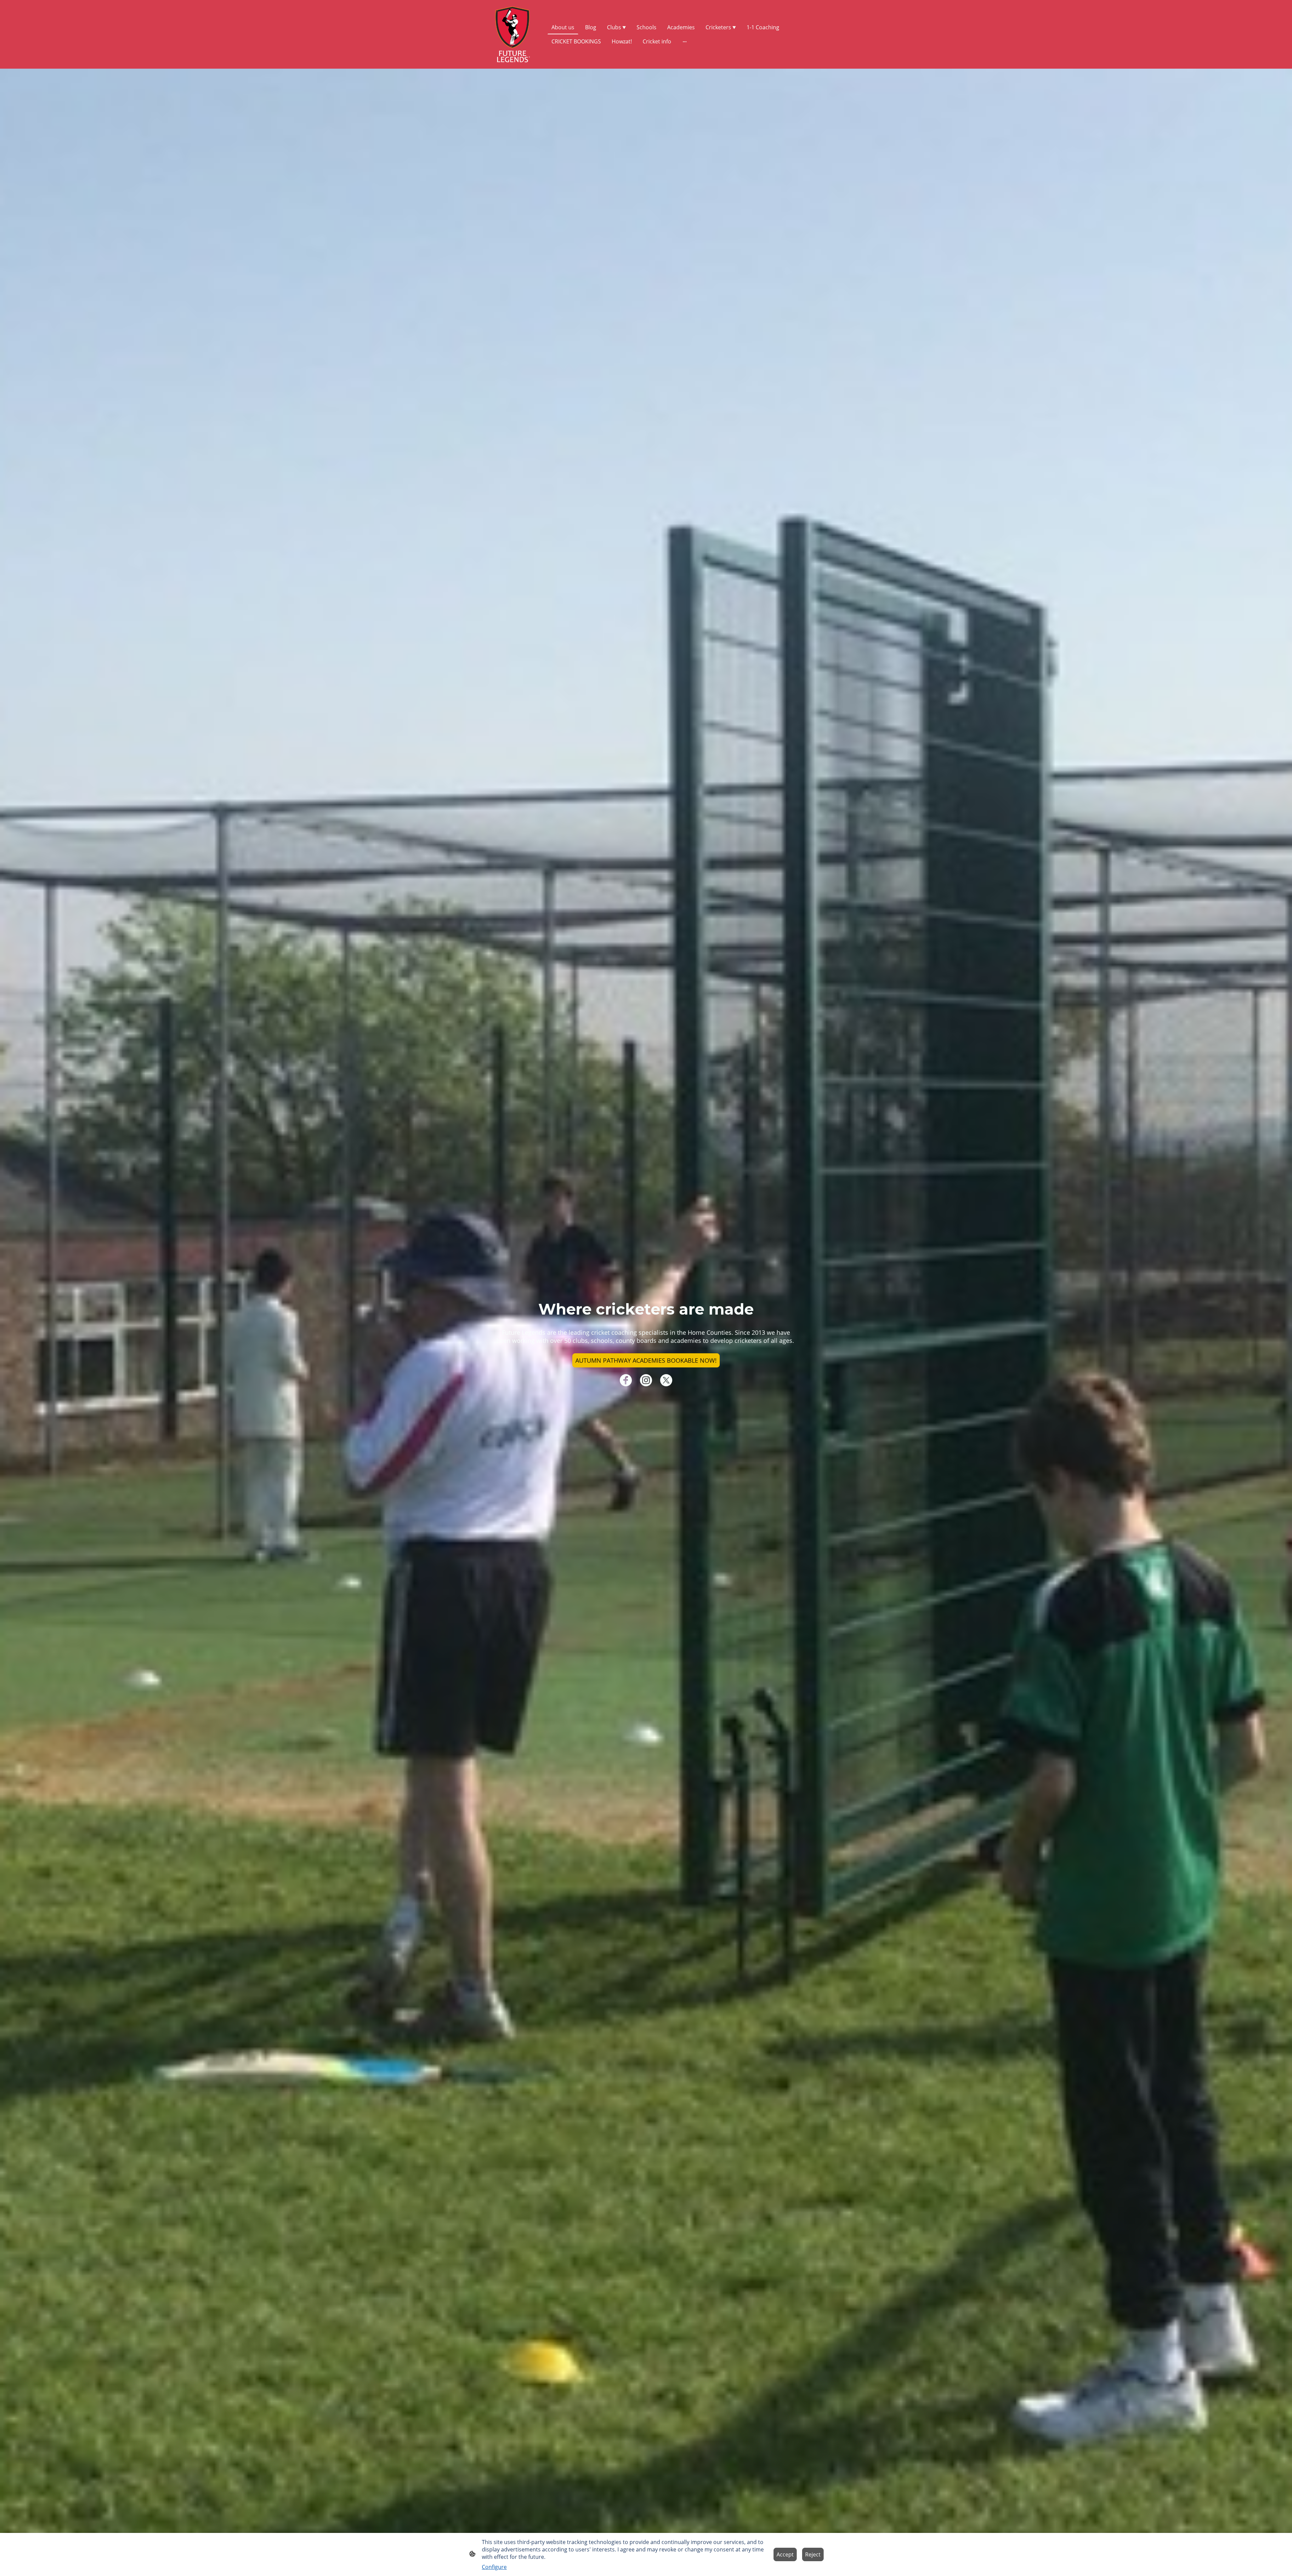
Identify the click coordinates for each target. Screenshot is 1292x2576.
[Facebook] (626, 1380)
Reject (813, 2554)
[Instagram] (646, 1380)
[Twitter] (666, 1380)
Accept (785, 2554)
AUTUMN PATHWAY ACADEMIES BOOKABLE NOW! (646, 1360)
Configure (494, 2567)
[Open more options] (685, 41)
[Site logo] (513, 34)
